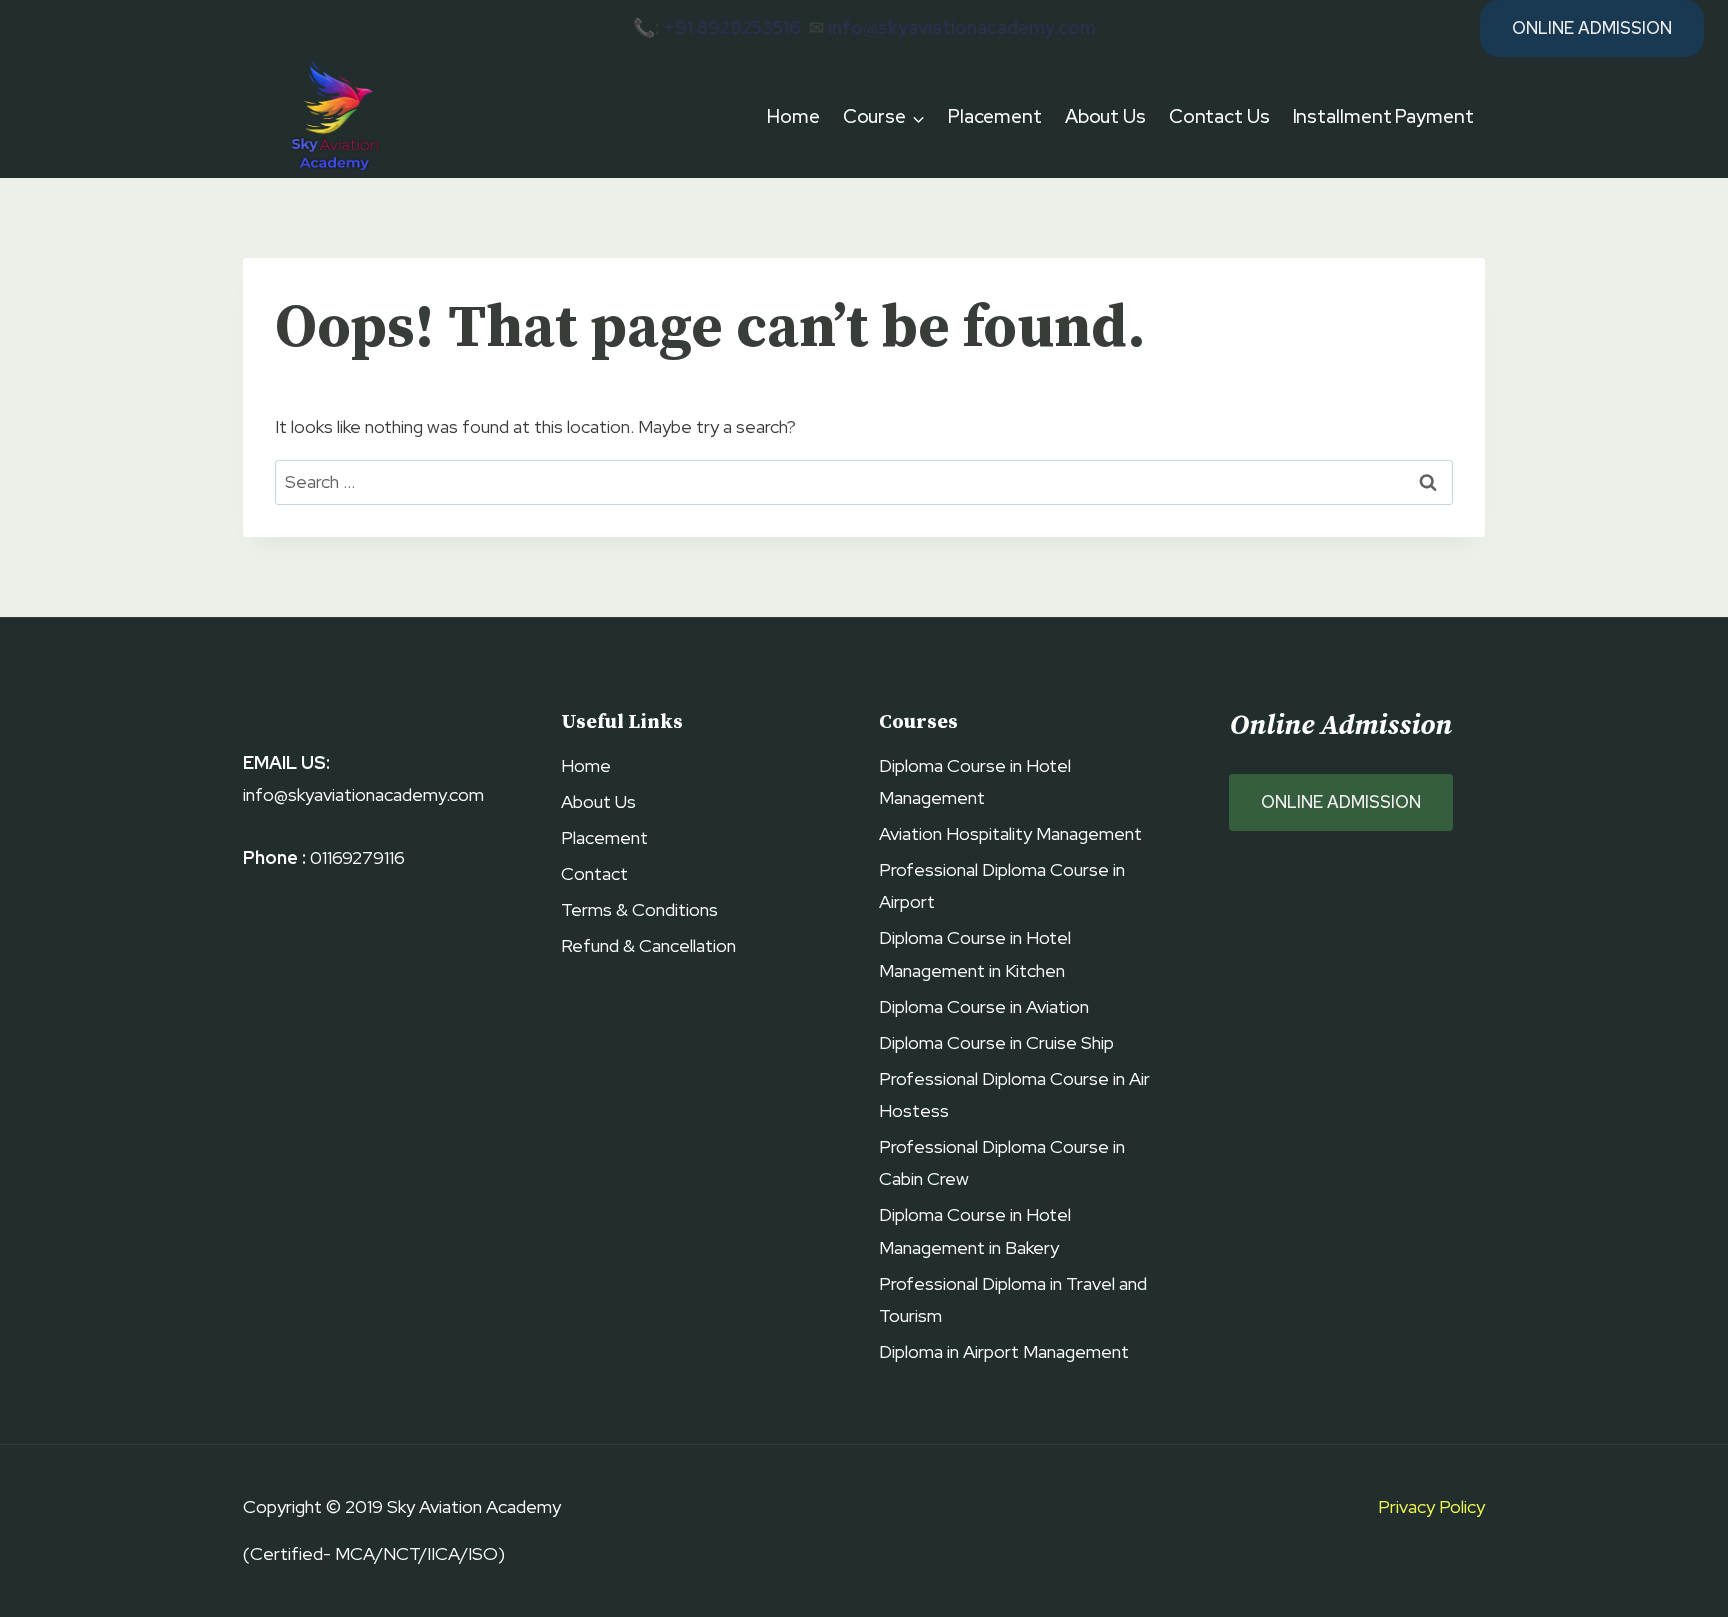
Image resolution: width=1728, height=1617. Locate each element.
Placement (995, 116)
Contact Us (1219, 116)
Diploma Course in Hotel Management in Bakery (975, 1230)
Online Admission (1592, 28)
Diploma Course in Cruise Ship (996, 1042)
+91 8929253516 (732, 27)
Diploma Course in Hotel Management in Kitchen (975, 953)
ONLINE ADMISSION (1341, 802)
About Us (1105, 116)
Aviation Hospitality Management (1010, 833)
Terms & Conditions (639, 909)
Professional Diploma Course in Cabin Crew (1002, 1162)
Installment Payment (1383, 116)
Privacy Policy (1431, 1506)
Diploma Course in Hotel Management (975, 781)
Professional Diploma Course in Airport (1002, 885)
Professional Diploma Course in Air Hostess (1014, 1094)
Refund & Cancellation (648, 945)
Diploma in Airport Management (1004, 1351)
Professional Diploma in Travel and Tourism (1013, 1299)
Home (793, 116)
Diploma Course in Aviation (984, 1006)
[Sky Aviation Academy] (331, 117)
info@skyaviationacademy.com (962, 27)
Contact (594, 873)
